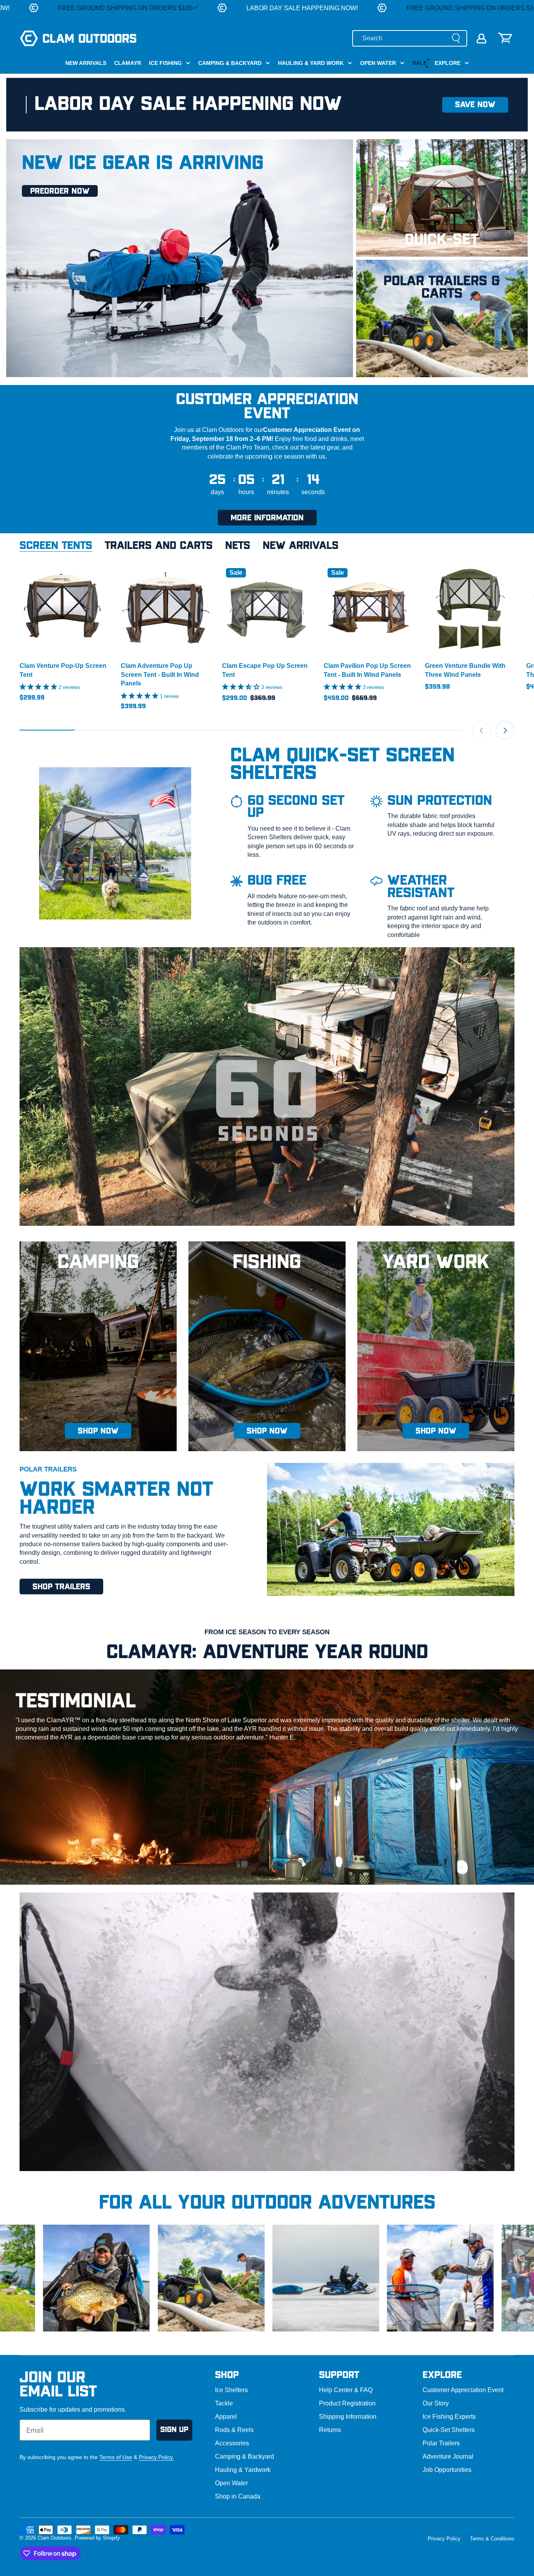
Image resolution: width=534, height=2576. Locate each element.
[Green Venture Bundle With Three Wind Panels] (470, 609)
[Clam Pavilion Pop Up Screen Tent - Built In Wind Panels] (368, 609)
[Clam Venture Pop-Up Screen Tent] (64, 609)
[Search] (456, 38)
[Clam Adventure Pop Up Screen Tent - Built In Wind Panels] (166, 609)
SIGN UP (174, 2430)
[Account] (481, 39)
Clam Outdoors (55, 2538)
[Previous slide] (482, 730)
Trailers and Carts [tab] (159, 546)
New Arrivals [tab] (301, 546)
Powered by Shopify (97, 2538)
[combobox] (410, 38)
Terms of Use (116, 2457)
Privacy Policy (444, 2539)
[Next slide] (505, 730)
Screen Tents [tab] (56, 546)
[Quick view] (99, 580)
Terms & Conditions (492, 2539)
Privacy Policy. (156, 2457)
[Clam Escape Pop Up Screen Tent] (267, 609)
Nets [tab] (238, 546)
